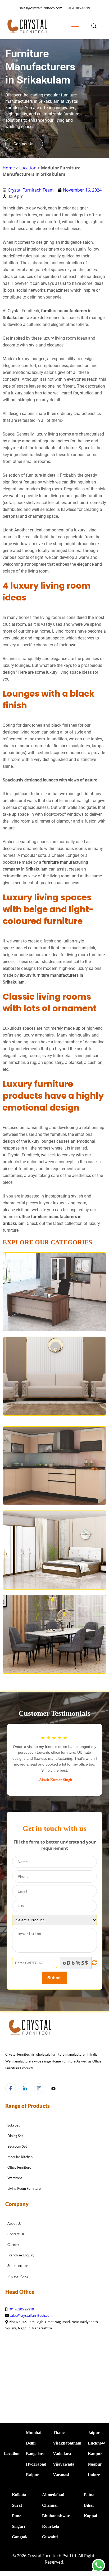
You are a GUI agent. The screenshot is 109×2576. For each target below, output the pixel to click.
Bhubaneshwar (56, 2516)
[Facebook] (11, 2089)
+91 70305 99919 (21, 2309)
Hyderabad (36, 2464)
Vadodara (62, 2454)
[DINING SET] (54, 1634)
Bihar (89, 2505)
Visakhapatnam (67, 2443)
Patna (89, 2495)
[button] (94, 26)
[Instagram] (39, 2089)
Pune (17, 2516)
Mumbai (34, 2433)
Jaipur (94, 2433)
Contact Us (23, 144)
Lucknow (96, 2443)
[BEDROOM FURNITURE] (54, 1550)
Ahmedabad (53, 2495)
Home (9, 168)
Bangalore (35, 2454)
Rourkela (51, 2526)
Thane (59, 2433)
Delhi (31, 2443)
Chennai (50, 2505)
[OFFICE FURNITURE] (54, 1292)
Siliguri (18, 2526)
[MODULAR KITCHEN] (54, 1466)
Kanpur (95, 2454)
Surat (17, 2505)
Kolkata (19, 2495)
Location (28, 168)
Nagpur (95, 2464)
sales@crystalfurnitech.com (31, 2315)
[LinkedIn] (25, 2089)
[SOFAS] (54, 1376)
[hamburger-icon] (75, 26)
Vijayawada (64, 2464)
